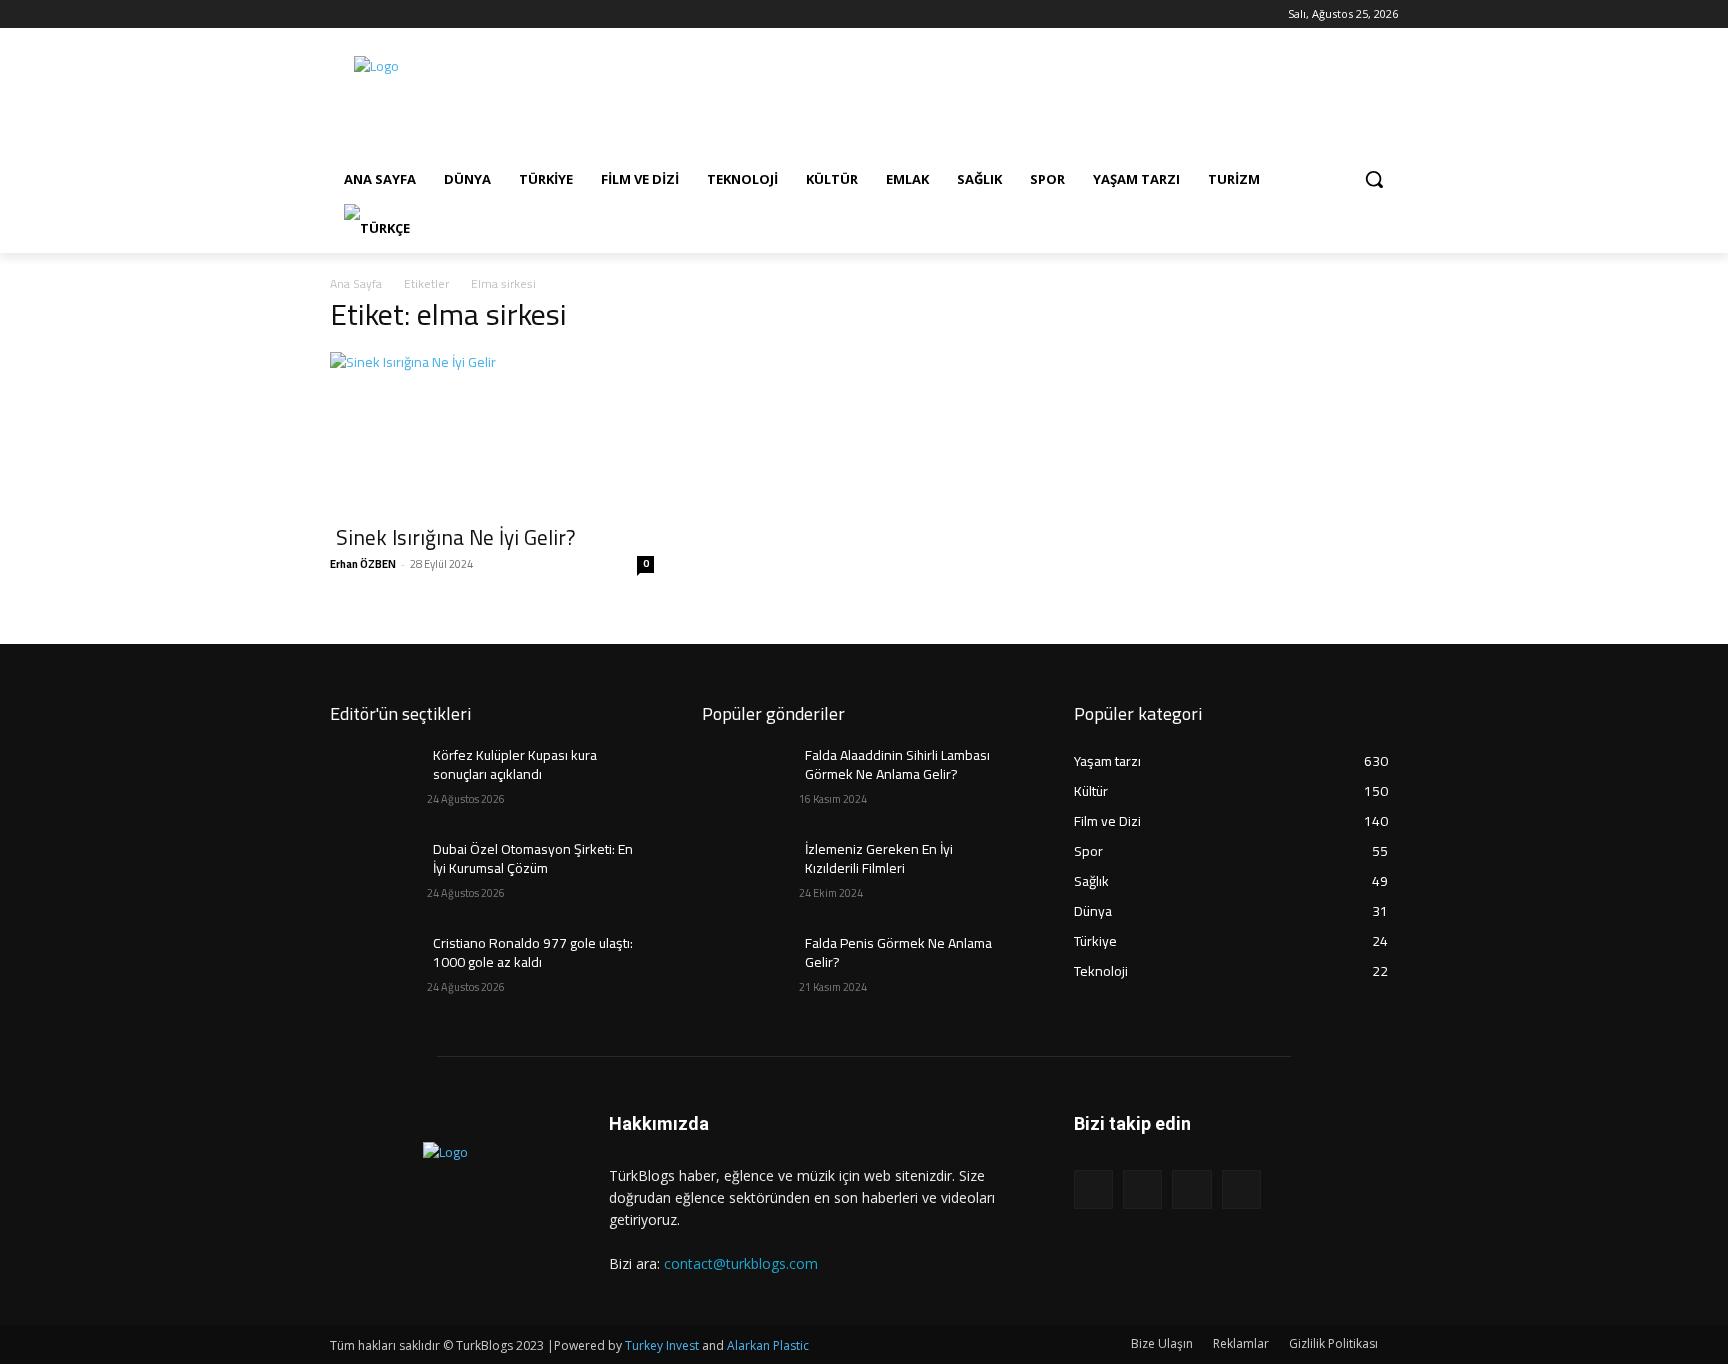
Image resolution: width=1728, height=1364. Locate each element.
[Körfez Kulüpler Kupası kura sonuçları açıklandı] (378, 780)
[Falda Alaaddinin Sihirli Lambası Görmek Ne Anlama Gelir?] (750, 780)
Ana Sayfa (356, 283)
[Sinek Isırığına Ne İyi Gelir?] (492, 432)
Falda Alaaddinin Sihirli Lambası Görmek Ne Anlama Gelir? (897, 765)
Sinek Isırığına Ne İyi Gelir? (455, 537)
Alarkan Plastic (768, 1345)
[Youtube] (424, 14)
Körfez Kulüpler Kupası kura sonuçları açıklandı (515, 765)
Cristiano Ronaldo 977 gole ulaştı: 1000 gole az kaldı (533, 953)
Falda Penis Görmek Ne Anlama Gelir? (898, 953)
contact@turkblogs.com (741, 1263)
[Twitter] (397, 14)
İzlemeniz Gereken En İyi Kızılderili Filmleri (879, 859)
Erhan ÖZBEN (363, 564)
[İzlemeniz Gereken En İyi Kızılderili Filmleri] (750, 874)
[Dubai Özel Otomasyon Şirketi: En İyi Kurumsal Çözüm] (378, 874)
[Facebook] (341, 14)
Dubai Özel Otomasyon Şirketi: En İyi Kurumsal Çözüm (533, 859)
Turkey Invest (662, 1345)
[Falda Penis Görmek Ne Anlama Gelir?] (750, 968)
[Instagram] (369, 14)
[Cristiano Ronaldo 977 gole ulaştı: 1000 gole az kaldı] (378, 968)
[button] (1374, 179)
